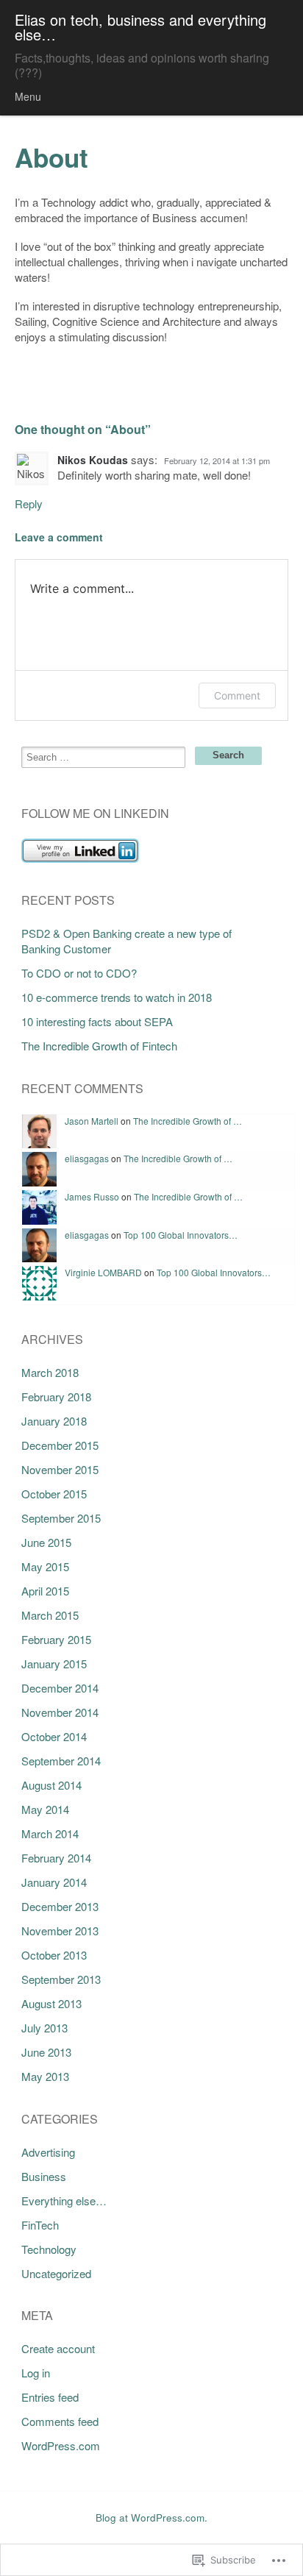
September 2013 (61, 1979)
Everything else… (64, 2200)
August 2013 (51, 2003)
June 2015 (46, 1542)
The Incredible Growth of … (188, 1121)
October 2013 (54, 1955)
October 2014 (54, 1736)
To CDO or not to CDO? (79, 973)
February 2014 (56, 1858)
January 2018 (54, 1421)
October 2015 (54, 1494)
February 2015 (56, 1639)
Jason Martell (92, 1121)
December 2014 (60, 1688)
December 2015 (60, 1445)
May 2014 (45, 1809)
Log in (36, 2373)
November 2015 (60, 1469)
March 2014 (50, 1833)
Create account (58, 2348)
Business (44, 2176)
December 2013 (60, 1906)
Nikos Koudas (93, 460)
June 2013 (46, 2052)
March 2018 (50, 1372)
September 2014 (61, 1761)
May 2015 (45, 1566)
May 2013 (45, 2076)
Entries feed (50, 2397)
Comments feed (60, 2421)
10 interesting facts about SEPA (97, 1021)
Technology (49, 2249)
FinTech (40, 2225)
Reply (29, 504)
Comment (237, 695)
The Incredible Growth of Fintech (99, 1046)
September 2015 (61, 1518)
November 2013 (60, 1931)
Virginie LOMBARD (103, 1272)
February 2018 (56, 1396)
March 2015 (50, 1615)
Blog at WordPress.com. (151, 2518)
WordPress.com (61, 2445)
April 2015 (45, 1591)
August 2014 (51, 1785)
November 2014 (60, 1712)
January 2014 (54, 1882)
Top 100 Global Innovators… (181, 1235)
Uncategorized (56, 2273)
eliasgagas (87, 1158)
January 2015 (54, 1664)
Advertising (48, 2152)
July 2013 (44, 2028)
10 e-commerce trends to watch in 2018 (117, 997)
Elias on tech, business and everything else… (140, 27)
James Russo (92, 1196)
